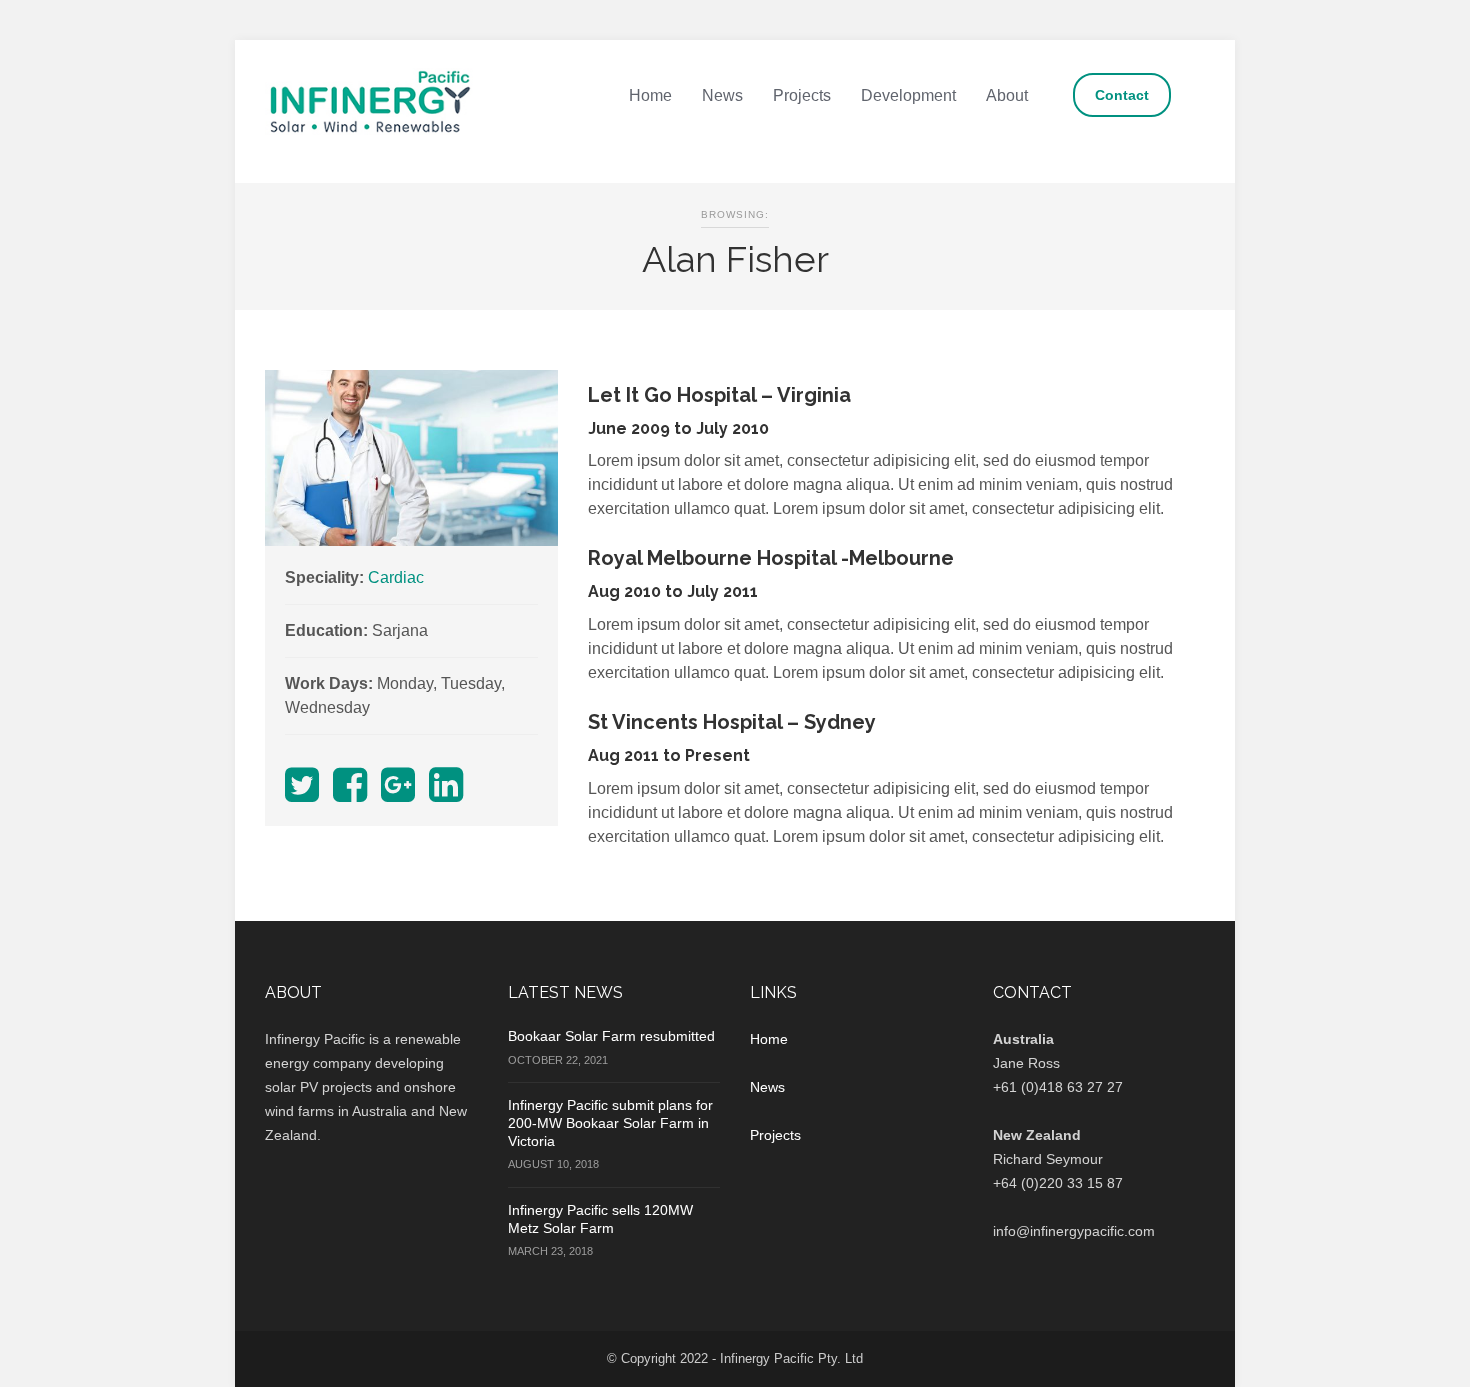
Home (650, 95)
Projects (802, 95)
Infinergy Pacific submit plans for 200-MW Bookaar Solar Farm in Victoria (610, 1123)
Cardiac (396, 577)
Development (908, 95)
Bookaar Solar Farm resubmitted (611, 1036)
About (1007, 95)
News (722, 95)
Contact (1122, 95)
